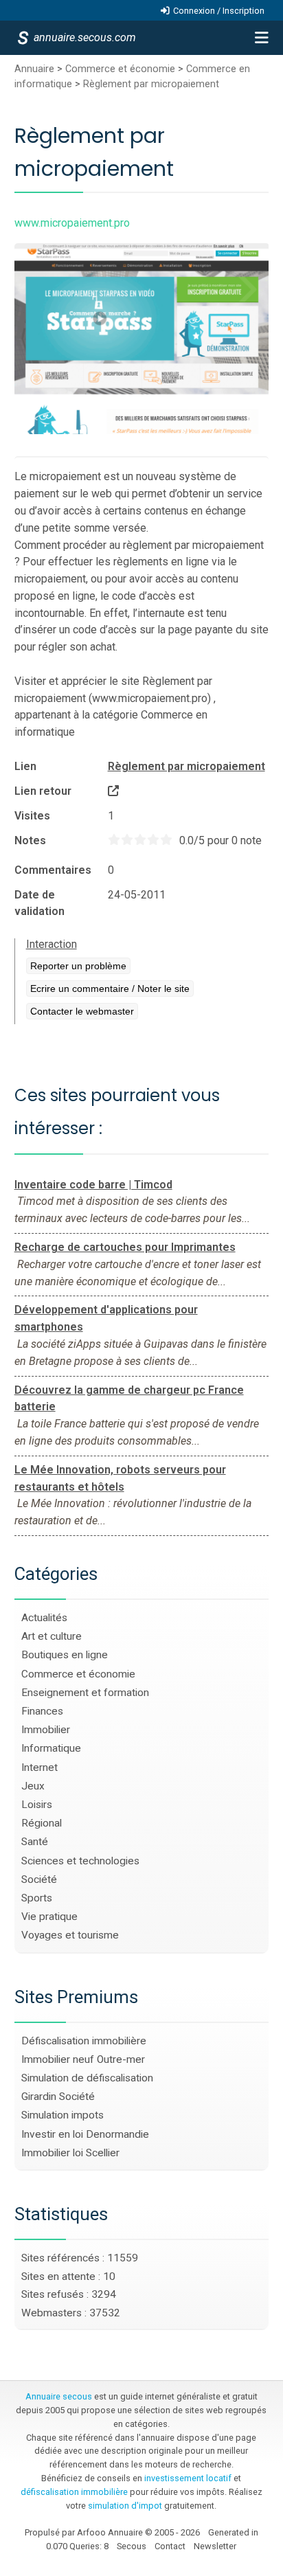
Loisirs (37, 1805)
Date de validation (39, 903)
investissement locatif (188, 2478)
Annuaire (34, 69)
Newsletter (215, 2546)
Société (39, 1879)
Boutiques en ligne (65, 1655)
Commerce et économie (120, 69)
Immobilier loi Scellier (70, 2153)
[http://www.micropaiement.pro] (113, 791)
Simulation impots (63, 2115)
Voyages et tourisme (70, 1935)
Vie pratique (49, 1917)
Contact (170, 2546)
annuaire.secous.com (84, 37)
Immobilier (46, 1730)
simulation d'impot (125, 2506)
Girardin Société (58, 2097)
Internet (39, 1767)
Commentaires (53, 870)
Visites (32, 816)
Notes (30, 840)
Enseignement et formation (85, 1693)
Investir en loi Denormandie (85, 2134)
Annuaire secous (59, 2396)
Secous (132, 2546)
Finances (42, 1711)
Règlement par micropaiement (151, 84)
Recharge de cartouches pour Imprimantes (125, 1247)
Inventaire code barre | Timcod (93, 1185)
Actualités (44, 1618)
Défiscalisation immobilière (84, 2041)
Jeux (33, 1786)
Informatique (51, 1748)
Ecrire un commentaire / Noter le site (110, 988)
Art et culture (52, 1636)
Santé (35, 1842)
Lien (25, 766)
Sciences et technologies (80, 1861)
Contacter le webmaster (82, 1011)
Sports (37, 1898)
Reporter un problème (78, 966)
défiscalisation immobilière (74, 2492)
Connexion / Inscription (219, 11)
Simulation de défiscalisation (87, 2078)
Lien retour (43, 791)
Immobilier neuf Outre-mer (83, 2059)
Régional (42, 1823)
